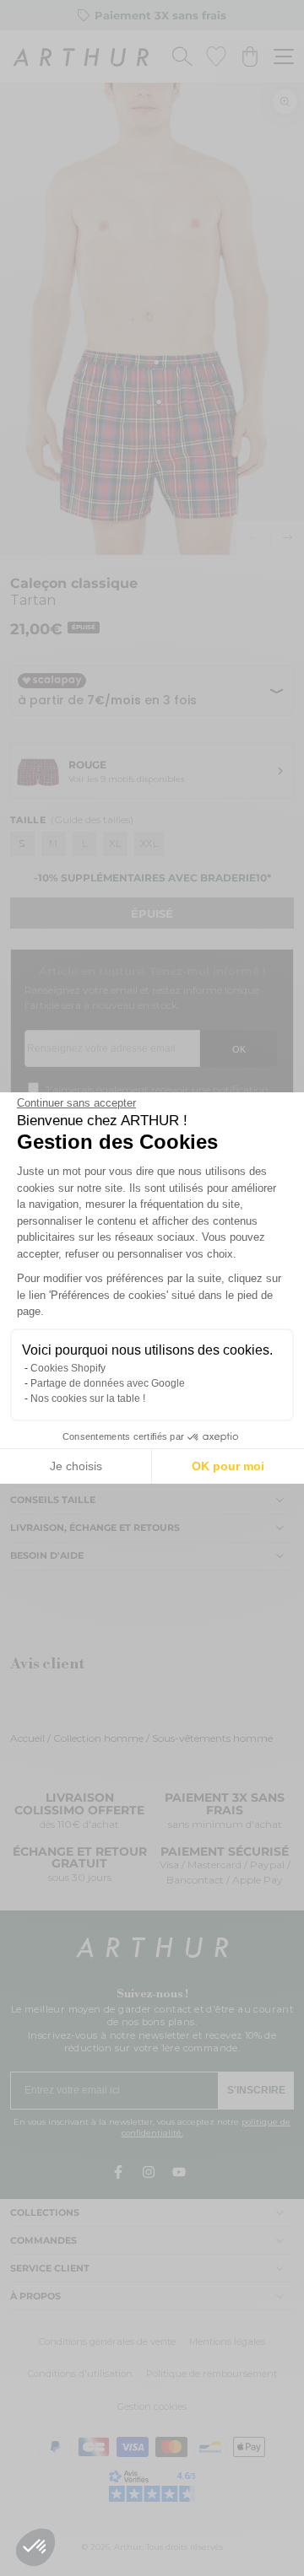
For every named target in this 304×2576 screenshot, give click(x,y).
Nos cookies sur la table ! (88, 1398)
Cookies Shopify (68, 1368)
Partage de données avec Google (108, 1383)
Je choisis (76, 1466)
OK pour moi (228, 1466)
